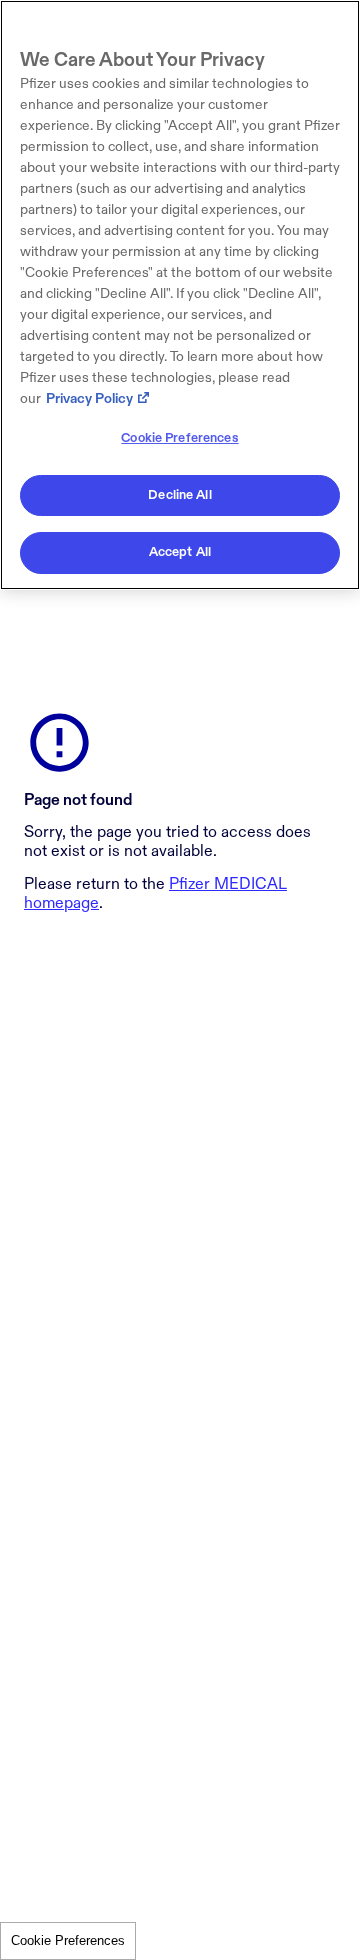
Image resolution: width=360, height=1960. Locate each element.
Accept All (180, 552)
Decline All (179, 495)
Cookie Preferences (68, 1940)
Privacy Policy (89, 398)
